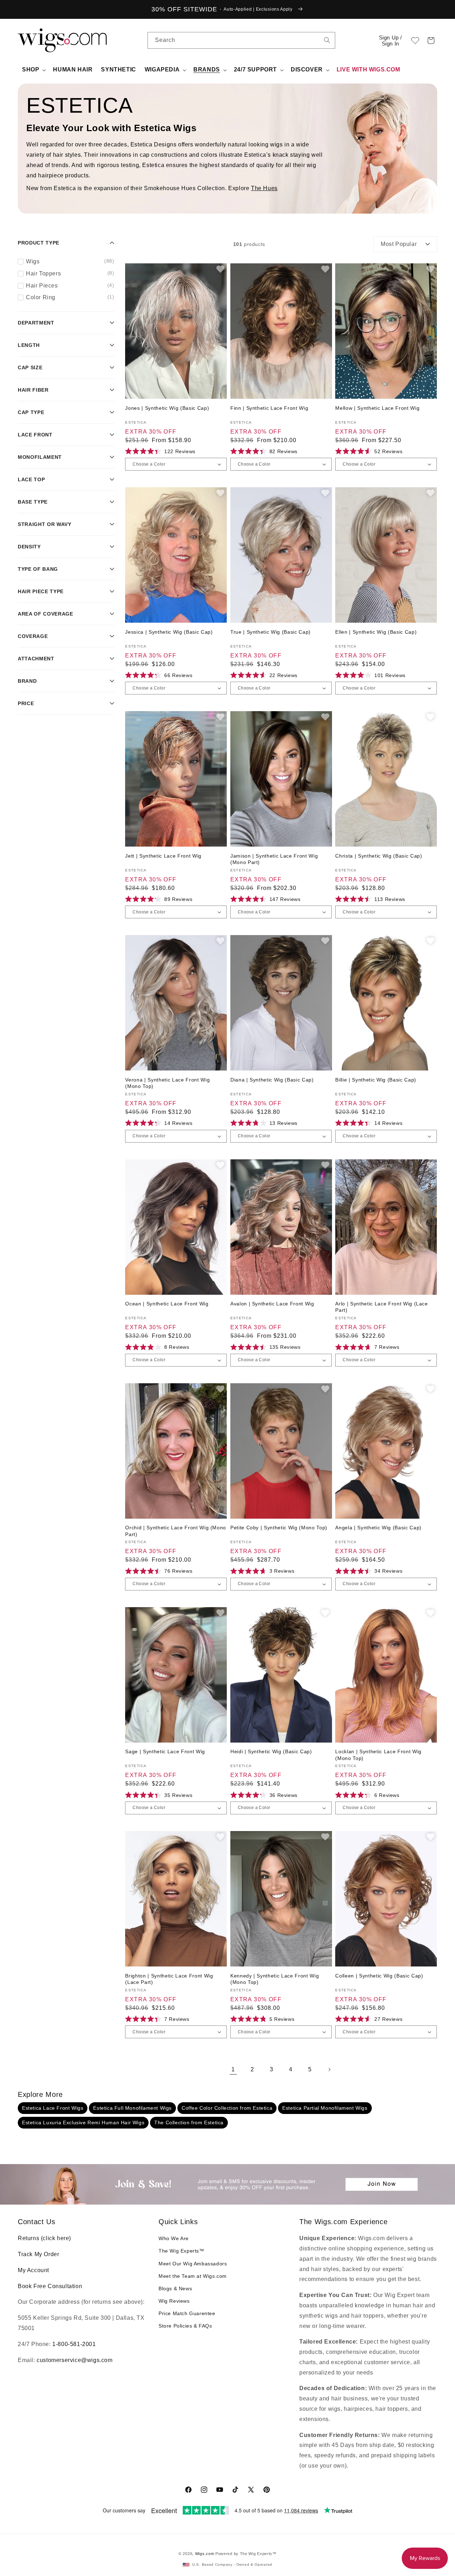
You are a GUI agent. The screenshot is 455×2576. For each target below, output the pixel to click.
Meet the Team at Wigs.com (193, 2276)
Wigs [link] (70, 261)
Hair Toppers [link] (70, 273)
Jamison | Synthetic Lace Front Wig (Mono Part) (274, 859)
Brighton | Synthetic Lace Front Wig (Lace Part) (169, 1979)
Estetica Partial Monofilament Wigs (325, 2108)
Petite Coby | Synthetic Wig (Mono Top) (279, 1528)
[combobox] (327, 40)
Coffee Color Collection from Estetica (227, 2108)
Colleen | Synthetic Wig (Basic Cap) (379, 1976)
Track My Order (38, 2254)
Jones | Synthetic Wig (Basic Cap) (167, 408)
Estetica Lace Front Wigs (53, 2108)
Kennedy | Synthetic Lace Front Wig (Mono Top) (275, 1979)
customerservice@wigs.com (74, 2360)
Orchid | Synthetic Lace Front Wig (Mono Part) (176, 1531)
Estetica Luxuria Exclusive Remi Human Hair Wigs (83, 2122)
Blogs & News (175, 2288)
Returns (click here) (44, 2238)
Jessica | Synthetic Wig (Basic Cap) (169, 632)
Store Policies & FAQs (185, 2326)
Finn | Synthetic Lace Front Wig (269, 408)
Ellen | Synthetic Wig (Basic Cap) (376, 632)
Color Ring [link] (70, 297)
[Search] (327, 40)
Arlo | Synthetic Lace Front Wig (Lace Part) (381, 1307)
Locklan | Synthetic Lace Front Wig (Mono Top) (378, 1755)
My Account (33, 2270)
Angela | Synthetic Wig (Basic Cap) (378, 1528)
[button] (431, 41)
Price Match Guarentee (187, 2313)
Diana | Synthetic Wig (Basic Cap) (272, 1080)
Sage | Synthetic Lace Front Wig (165, 1751)
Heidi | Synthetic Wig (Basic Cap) (271, 1751)
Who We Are (174, 2238)
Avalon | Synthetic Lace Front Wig (272, 1304)
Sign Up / (390, 41)
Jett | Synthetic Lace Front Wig (163, 856)
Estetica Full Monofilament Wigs (132, 2108)
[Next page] (329, 2070)
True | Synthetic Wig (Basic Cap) (271, 632)
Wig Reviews (174, 2301)
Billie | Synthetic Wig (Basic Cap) (376, 1080)
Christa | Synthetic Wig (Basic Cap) (379, 856)
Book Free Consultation (50, 2286)
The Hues (264, 188)
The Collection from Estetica (189, 2122)
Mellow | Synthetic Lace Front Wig (377, 408)
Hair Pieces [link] (70, 285)
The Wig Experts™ (181, 2251)
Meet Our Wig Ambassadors (193, 2264)
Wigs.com (205, 2554)
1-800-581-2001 (74, 2344)
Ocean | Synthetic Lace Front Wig (167, 1304)
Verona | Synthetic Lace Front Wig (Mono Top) (167, 1083)
